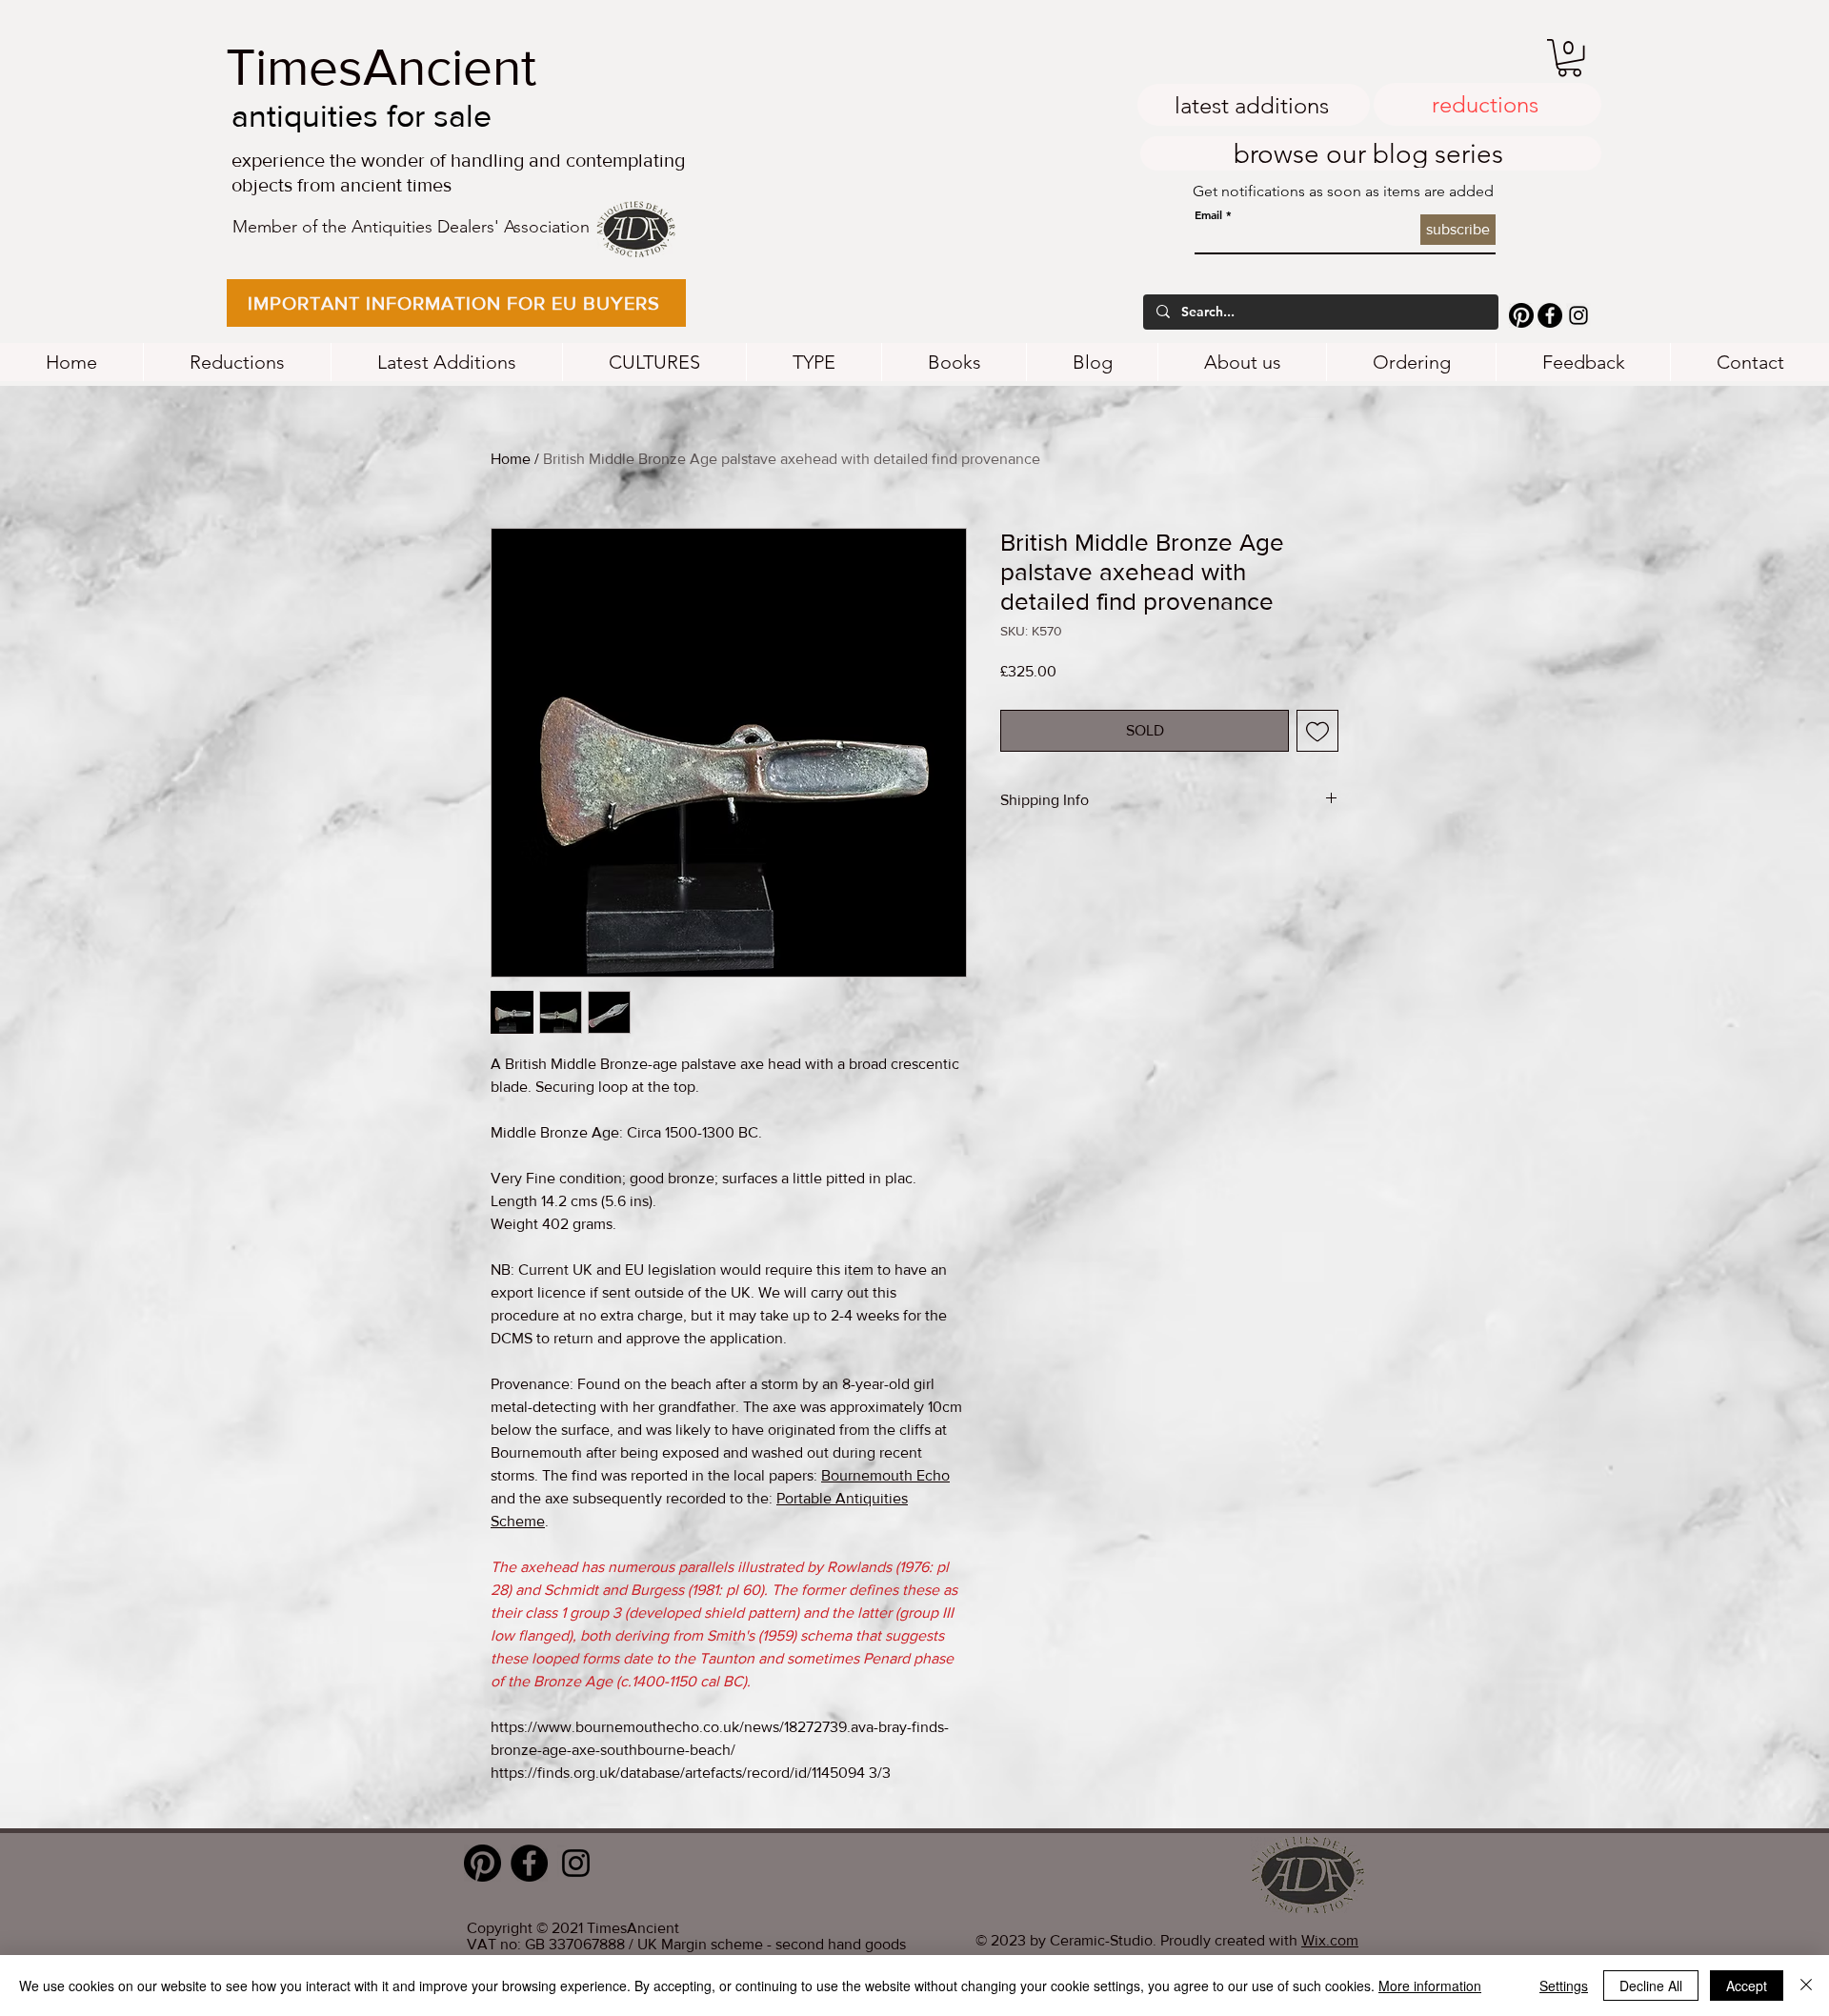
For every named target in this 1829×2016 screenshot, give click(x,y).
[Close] (1806, 1986)
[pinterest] (1521, 315)
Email (1208, 214)
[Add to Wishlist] (1317, 731)
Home (511, 459)
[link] (1569, 58)
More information (1430, 1986)
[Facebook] (1550, 315)
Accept (1747, 1986)
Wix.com (1330, 1940)
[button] (456, 303)
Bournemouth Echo (885, 1475)
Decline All (1651, 1986)
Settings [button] (1564, 1986)
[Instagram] (1578, 315)
